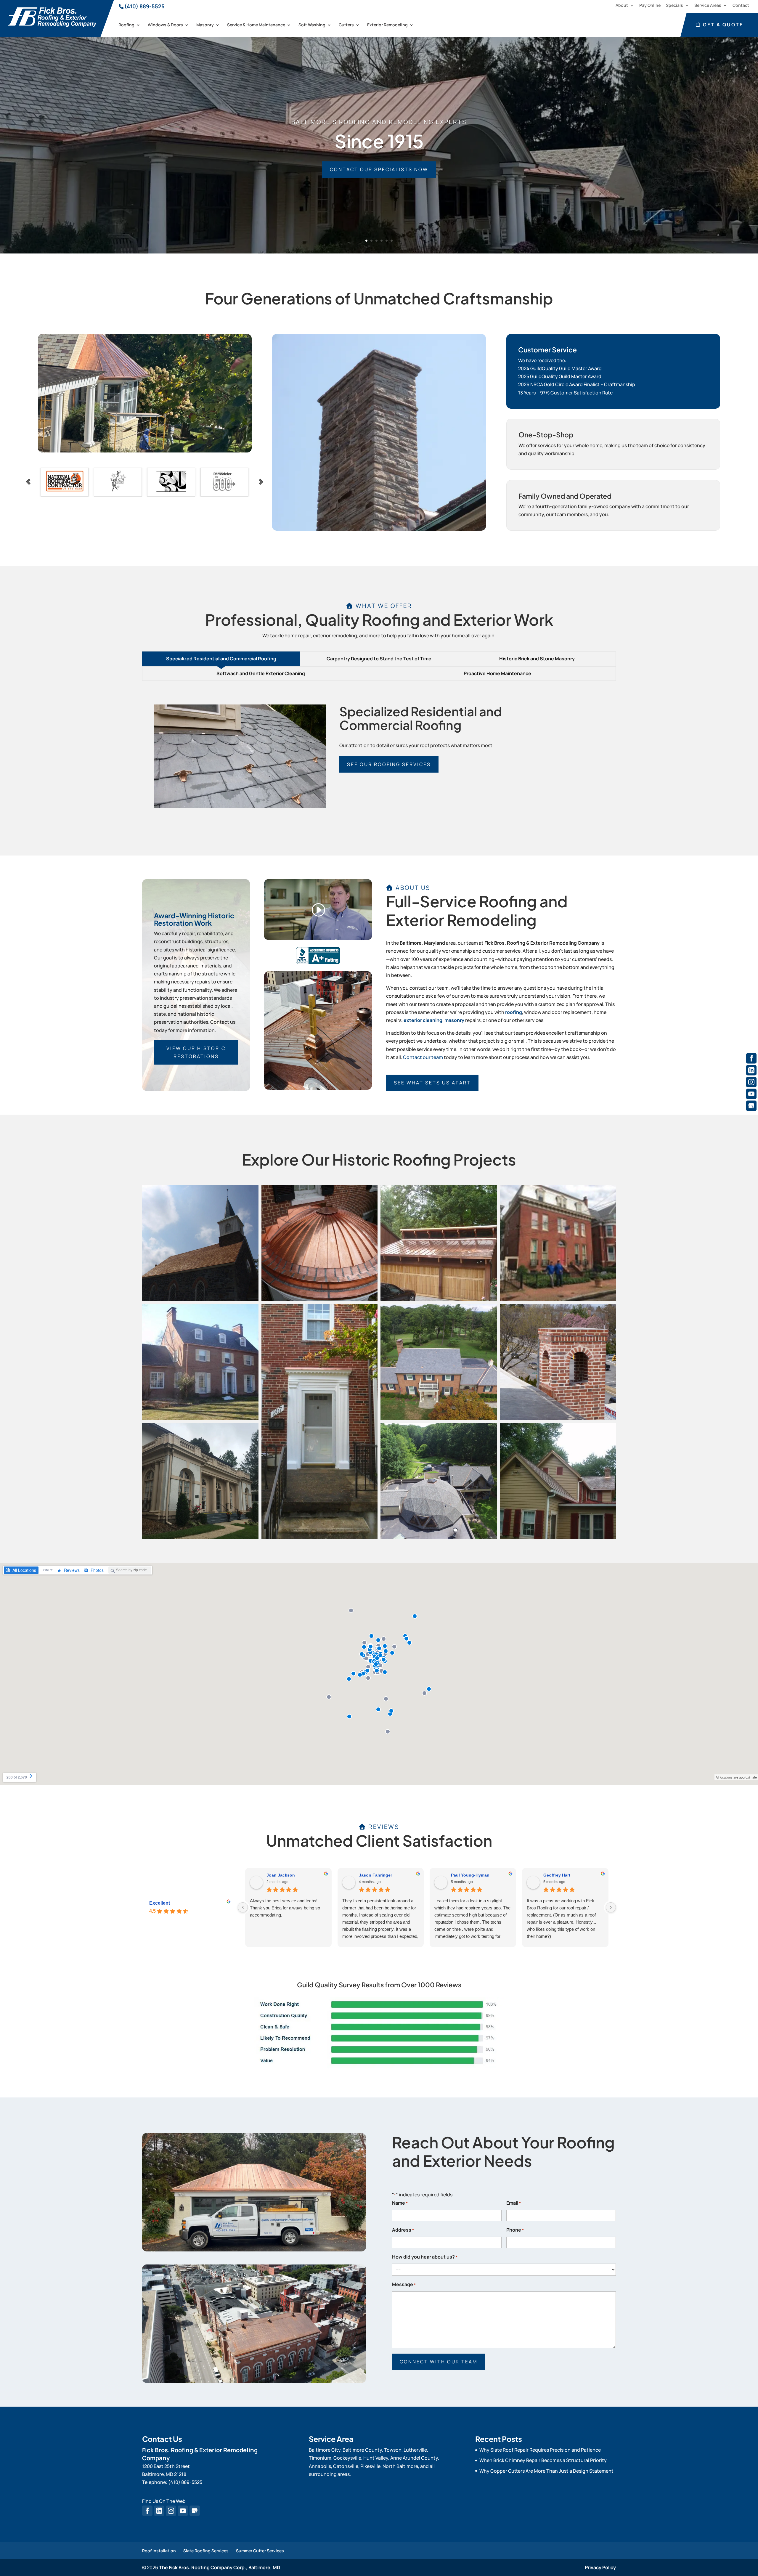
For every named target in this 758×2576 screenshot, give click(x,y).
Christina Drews (282, 1875)
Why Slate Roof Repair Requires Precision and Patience (540, 2450)
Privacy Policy (600, 2567)
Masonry (205, 25)
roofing (514, 1012)
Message (404, 2284)
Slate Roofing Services (206, 2551)
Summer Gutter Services (260, 2551)
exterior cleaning (423, 1020)
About (622, 6)
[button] (200, 1243)
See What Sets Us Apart (432, 1083)
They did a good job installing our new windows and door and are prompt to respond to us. (286, 1908)
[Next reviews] (611, 1907)
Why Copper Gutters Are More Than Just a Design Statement (546, 2471)
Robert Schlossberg (471, 1875)
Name (400, 2203)
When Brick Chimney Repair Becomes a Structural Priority (543, 2460)
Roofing (126, 25)
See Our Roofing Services (389, 764)
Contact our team (423, 1057)
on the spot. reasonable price (555, 1901)
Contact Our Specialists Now (379, 169)
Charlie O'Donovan (378, 1875)
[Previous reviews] (243, 1907)
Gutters (346, 25)
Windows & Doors (165, 25)
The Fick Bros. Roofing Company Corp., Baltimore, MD (220, 2567)
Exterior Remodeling (387, 25)
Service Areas (708, 6)
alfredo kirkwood (560, 1875)
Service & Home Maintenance (256, 25)
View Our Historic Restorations (196, 1052)
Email (514, 2203)
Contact (741, 6)
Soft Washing (312, 25)
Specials (675, 6)
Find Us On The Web (164, 2501)
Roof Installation (159, 2551)
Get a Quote (722, 25)
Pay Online (650, 6)
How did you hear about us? (425, 2257)
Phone (515, 2230)
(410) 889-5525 (144, 6)
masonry (454, 1020)
